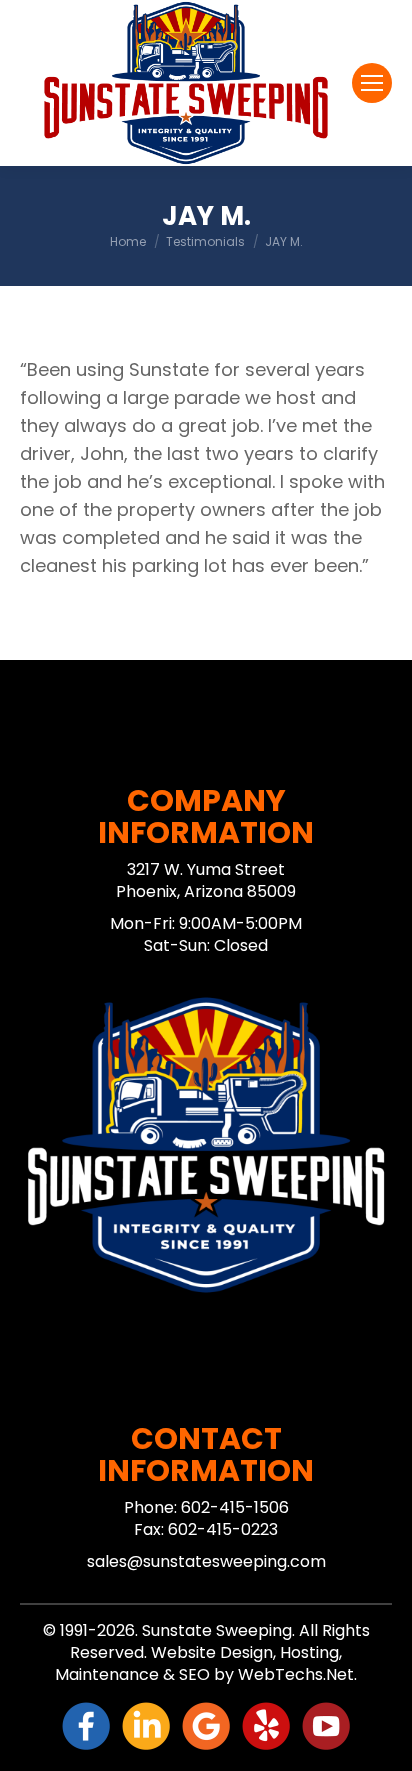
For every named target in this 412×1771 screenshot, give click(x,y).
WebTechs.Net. (297, 1674)
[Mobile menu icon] (372, 83)
